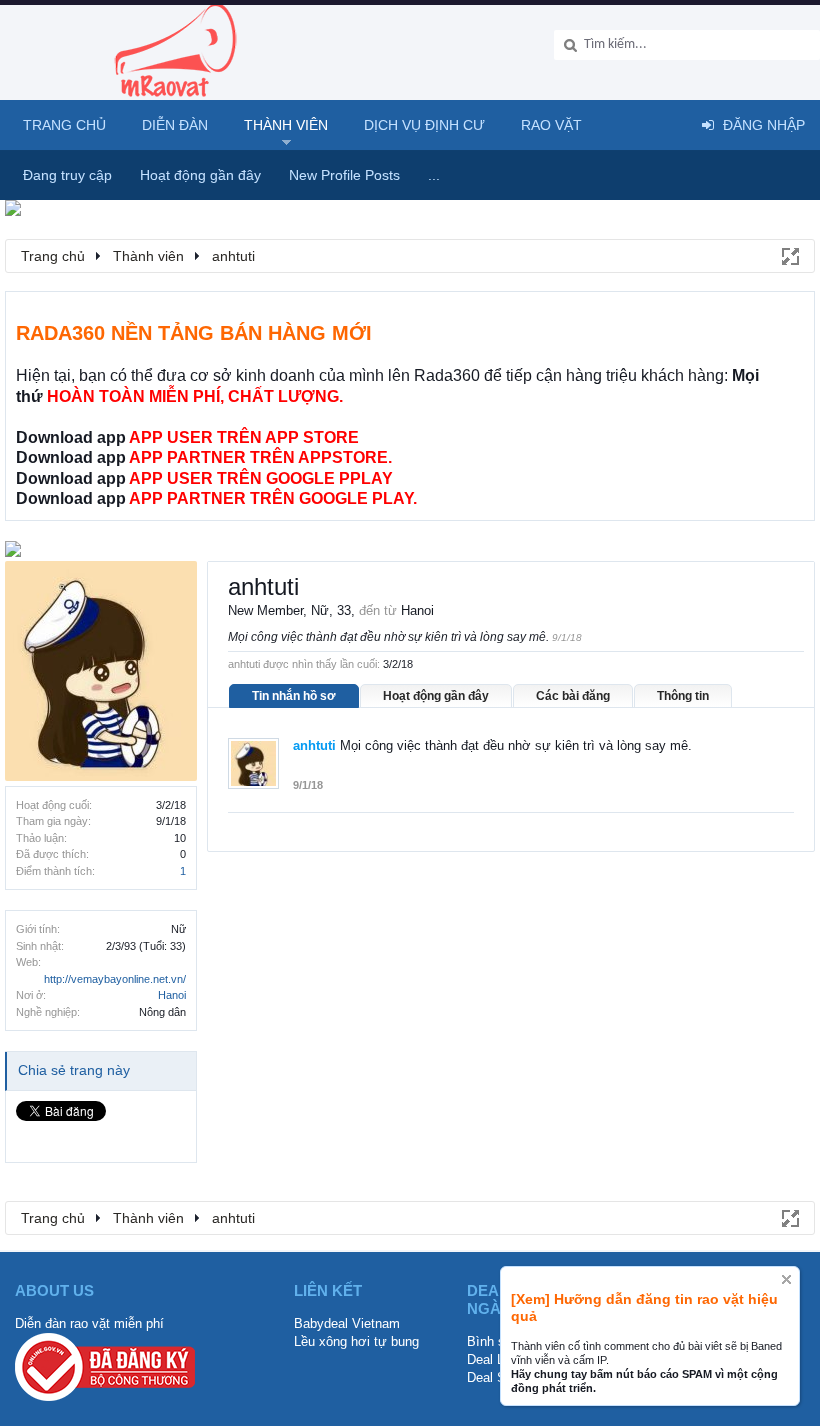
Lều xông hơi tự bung (356, 1341)
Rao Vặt (551, 125)
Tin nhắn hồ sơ (294, 696)
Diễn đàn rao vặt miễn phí (89, 1323)
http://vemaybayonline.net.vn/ (115, 979)
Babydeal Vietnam (347, 1323)
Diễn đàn (175, 125)
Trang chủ (64, 125)
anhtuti (314, 745)
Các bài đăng (573, 696)
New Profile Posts (344, 175)
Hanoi (172, 995)
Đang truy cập (67, 175)
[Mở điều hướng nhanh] (789, 255)
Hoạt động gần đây (436, 696)
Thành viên (286, 125)
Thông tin (683, 696)
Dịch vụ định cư (424, 125)
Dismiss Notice (786, 1279)
